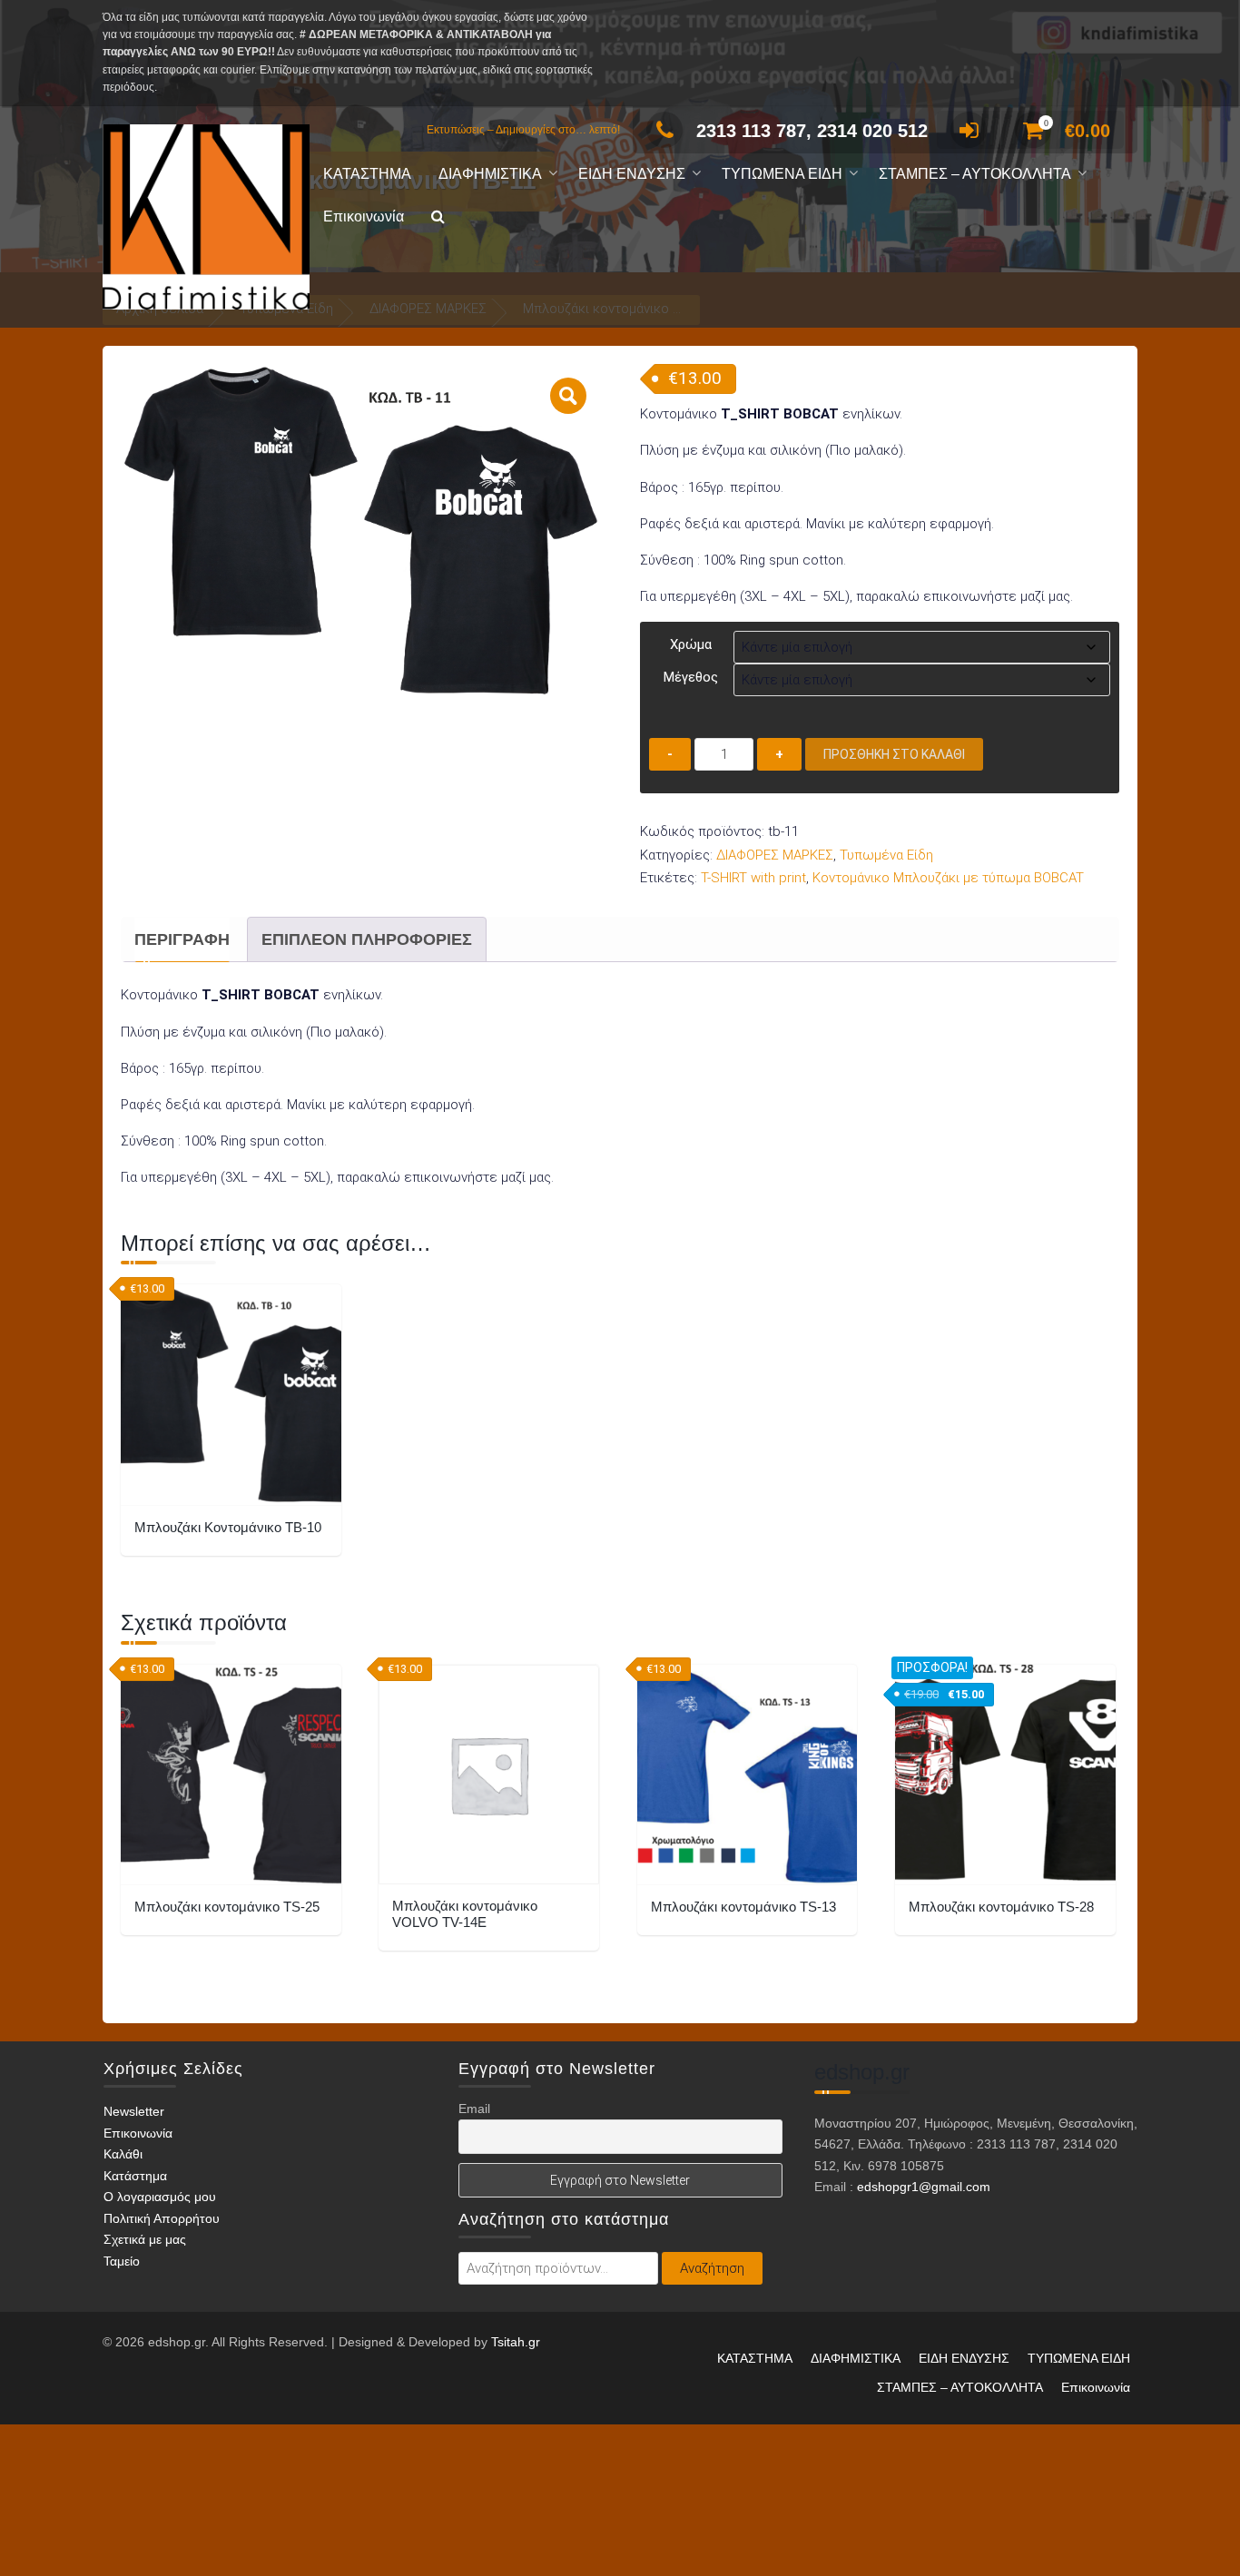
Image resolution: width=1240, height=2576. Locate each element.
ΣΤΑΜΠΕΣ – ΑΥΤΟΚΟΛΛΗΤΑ (975, 174)
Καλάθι (123, 2155)
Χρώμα (691, 644)
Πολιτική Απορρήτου (162, 2218)
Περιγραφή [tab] (182, 939)
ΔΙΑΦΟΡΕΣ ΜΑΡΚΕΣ (775, 855)
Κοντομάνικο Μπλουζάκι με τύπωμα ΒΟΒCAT (948, 878)
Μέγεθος (691, 677)
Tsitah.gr (516, 2342)
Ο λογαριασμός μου (160, 2197)
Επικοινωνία (364, 216)
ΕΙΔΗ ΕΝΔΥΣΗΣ (632, 174)
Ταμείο (122, 2261)
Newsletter (134, 2112)
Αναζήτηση (712, 2268)
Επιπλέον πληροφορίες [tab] (367, 939)
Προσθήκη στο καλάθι (894, 754)
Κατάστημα (135, 2176)
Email (474, 2109)
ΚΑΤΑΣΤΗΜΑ (367, 174)
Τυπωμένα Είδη (886, 855)
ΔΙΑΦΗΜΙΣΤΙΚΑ (490, 174)
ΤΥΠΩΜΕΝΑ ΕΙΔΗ (782, 174)
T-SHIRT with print (753, 878)
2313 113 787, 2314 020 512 (812, 131)
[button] (438, 217)
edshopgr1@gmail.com (924, 2187)
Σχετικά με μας (145, 2240)
